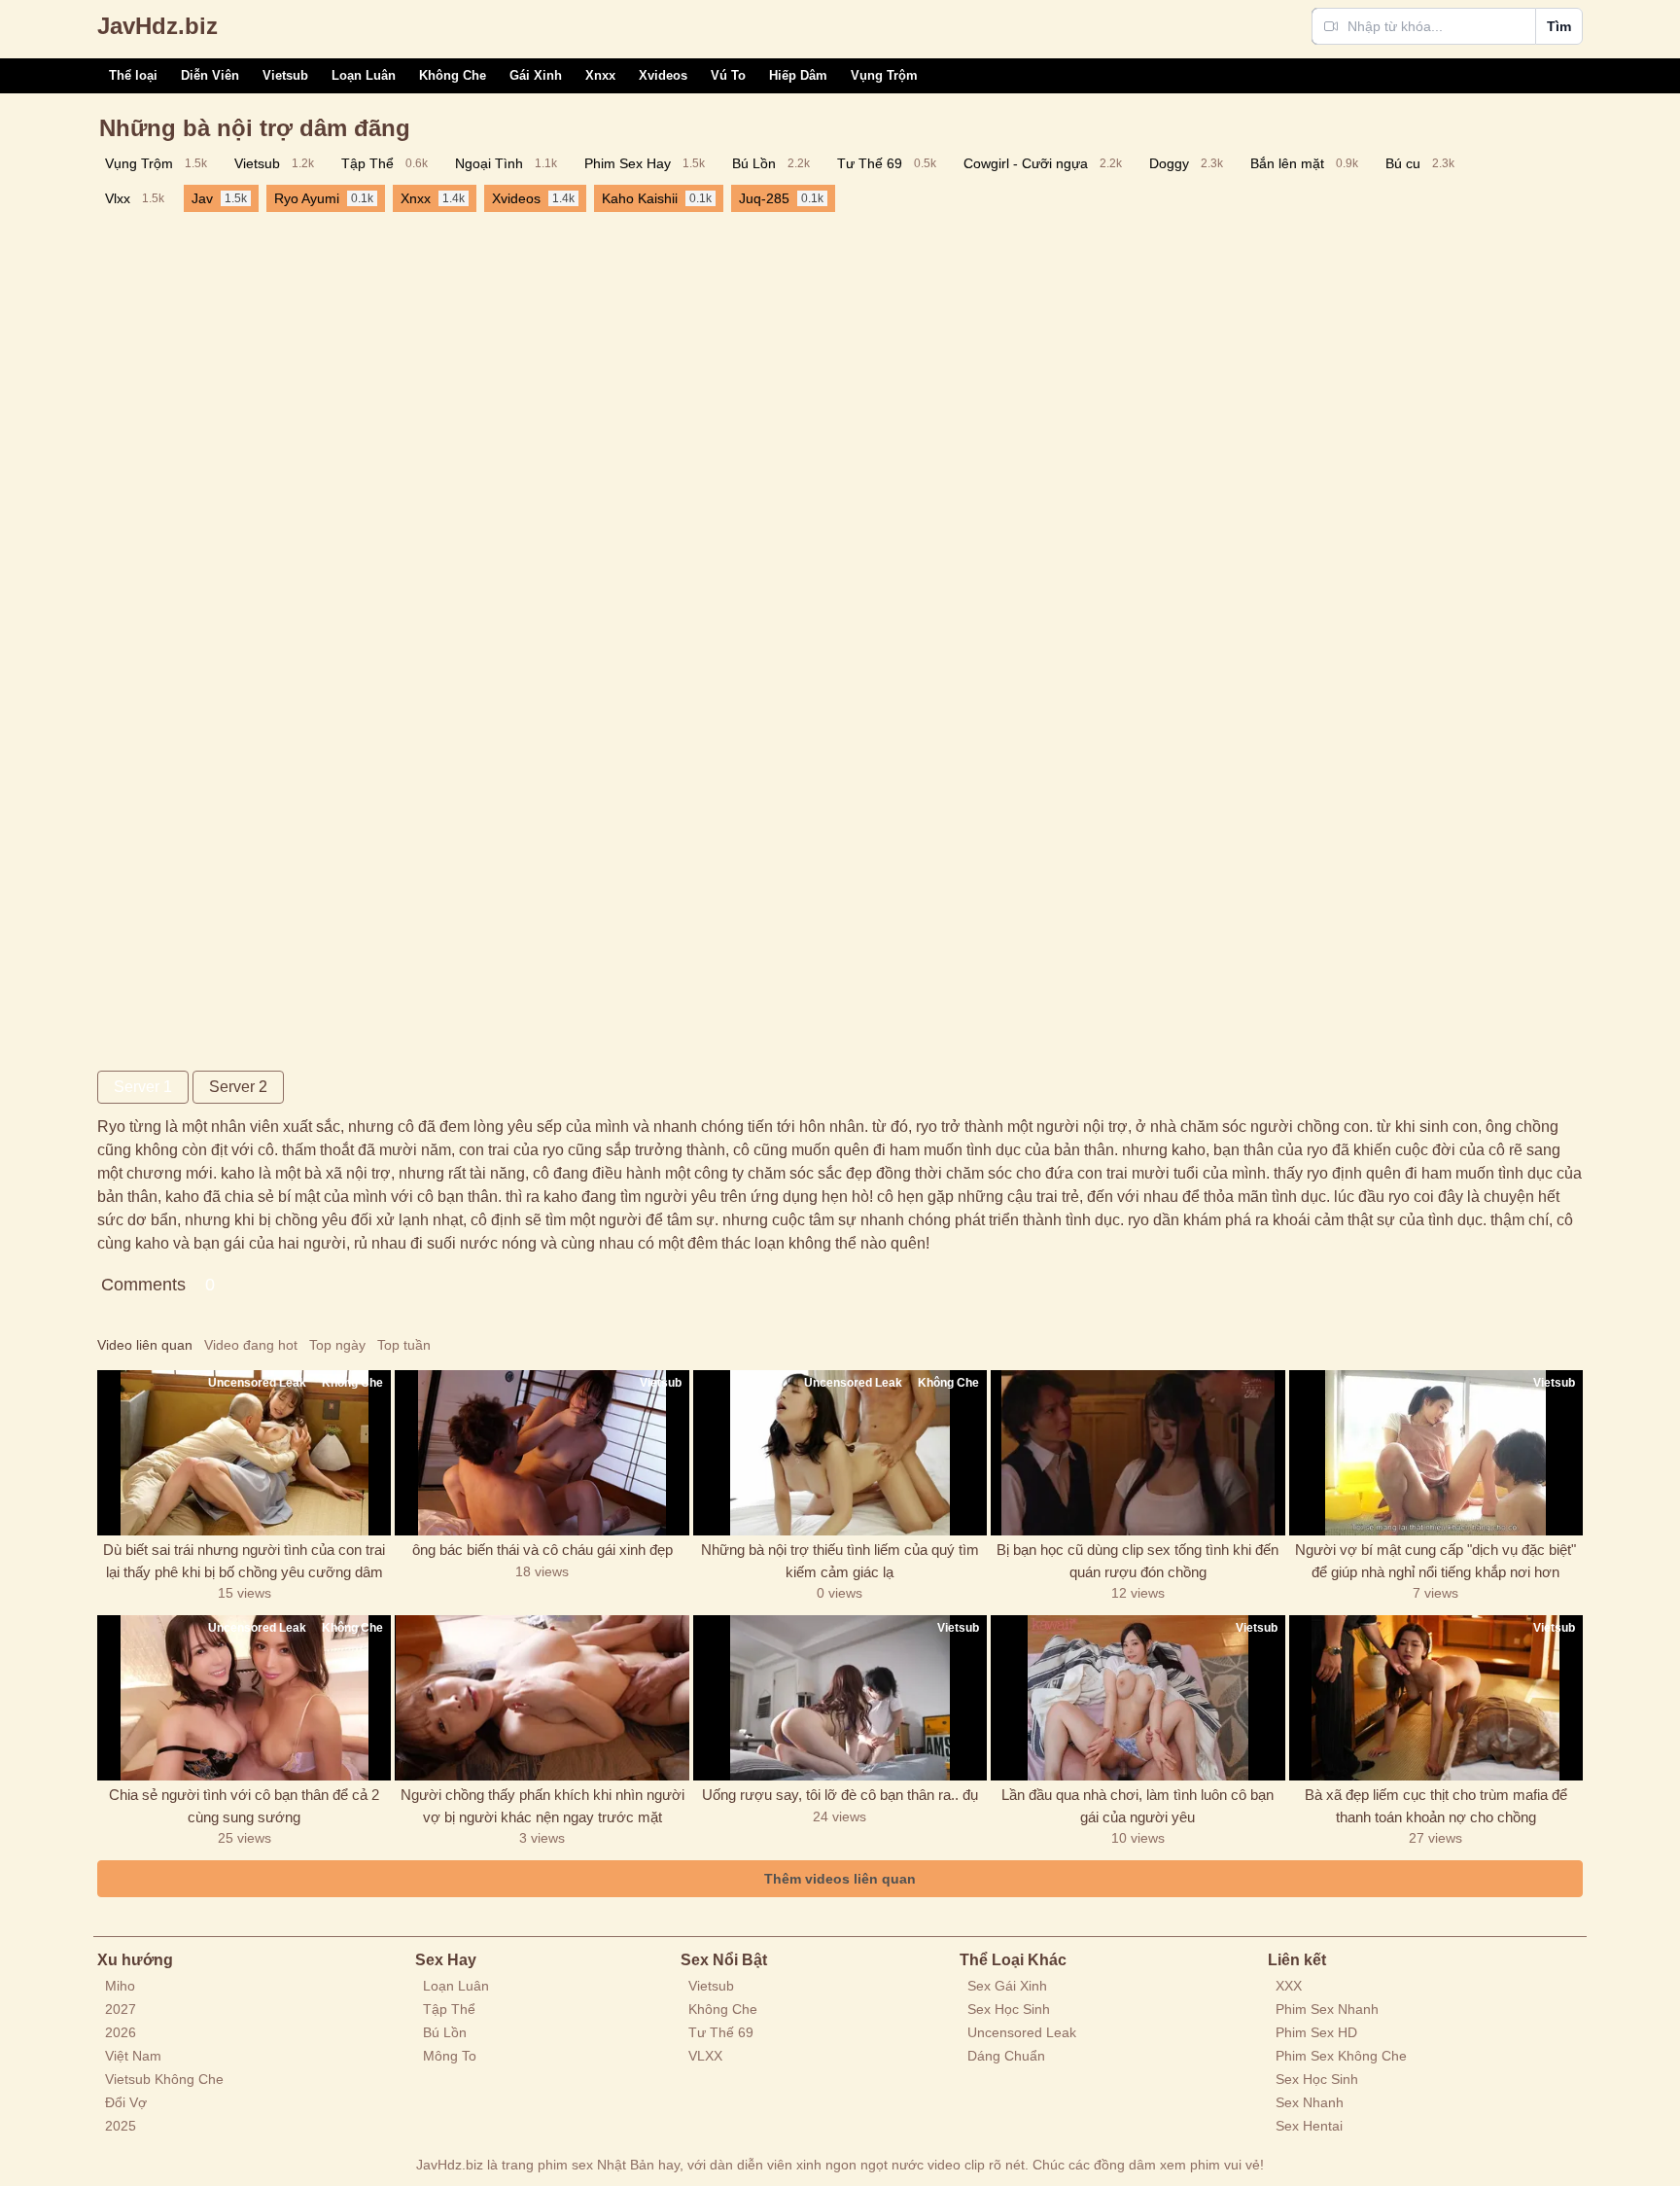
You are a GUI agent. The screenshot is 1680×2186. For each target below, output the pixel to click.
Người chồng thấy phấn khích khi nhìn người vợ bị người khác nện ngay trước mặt (542, 1806)
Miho (120, 1986)
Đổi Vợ (126, 2102)
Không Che (453, 75)
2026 (121, 2032)
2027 (121, 2009)
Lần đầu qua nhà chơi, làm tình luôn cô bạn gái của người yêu (1137, 1806)
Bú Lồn (445, 2032)
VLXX (705, 2056)
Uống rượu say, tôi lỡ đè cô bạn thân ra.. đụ (840, 1795)
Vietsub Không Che (164, 2079)
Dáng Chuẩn (1006, 2056)
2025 (121, 2126)
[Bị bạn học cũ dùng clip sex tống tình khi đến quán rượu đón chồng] (1137, 1453)
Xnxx (600, 75)
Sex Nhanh (1310, 2102)
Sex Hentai (1309, 2126)
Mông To (450, 2056)
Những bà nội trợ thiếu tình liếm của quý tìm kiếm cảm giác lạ (840, 1561)
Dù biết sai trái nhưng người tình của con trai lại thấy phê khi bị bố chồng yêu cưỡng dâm (244, 1561)
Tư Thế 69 (721, 2032)
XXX (1289, 1986)
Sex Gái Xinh (1007, 1986)
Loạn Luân (364, 75)
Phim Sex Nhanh (1327, 2009)
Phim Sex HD (1316, 2032)
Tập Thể (449, 2009)
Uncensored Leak (1022, 2032)
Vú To (728, 75)
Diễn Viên (210, 75)
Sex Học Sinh (1009, 2009)
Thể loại (133, 75)
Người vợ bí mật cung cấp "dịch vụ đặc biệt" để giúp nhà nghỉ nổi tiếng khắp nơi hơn (1435, 1561)
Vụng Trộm (884, 75)
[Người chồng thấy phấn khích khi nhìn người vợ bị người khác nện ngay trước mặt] (542, 1698)
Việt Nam (133, 2056)
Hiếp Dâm (798, 75)
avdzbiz (157, 26)
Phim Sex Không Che (1341, 2056)
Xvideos (663, 75)
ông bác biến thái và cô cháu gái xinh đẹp (542, 1550)
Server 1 (143, 1087)
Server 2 (238, 1087)
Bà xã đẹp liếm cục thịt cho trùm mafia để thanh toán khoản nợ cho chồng (1436, 1806)
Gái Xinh (536, 75)
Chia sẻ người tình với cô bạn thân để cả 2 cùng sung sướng (244, 1806)
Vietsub (285, 75)
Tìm (1559, 26)
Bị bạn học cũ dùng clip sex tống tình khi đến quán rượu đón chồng (1137, 1561)
